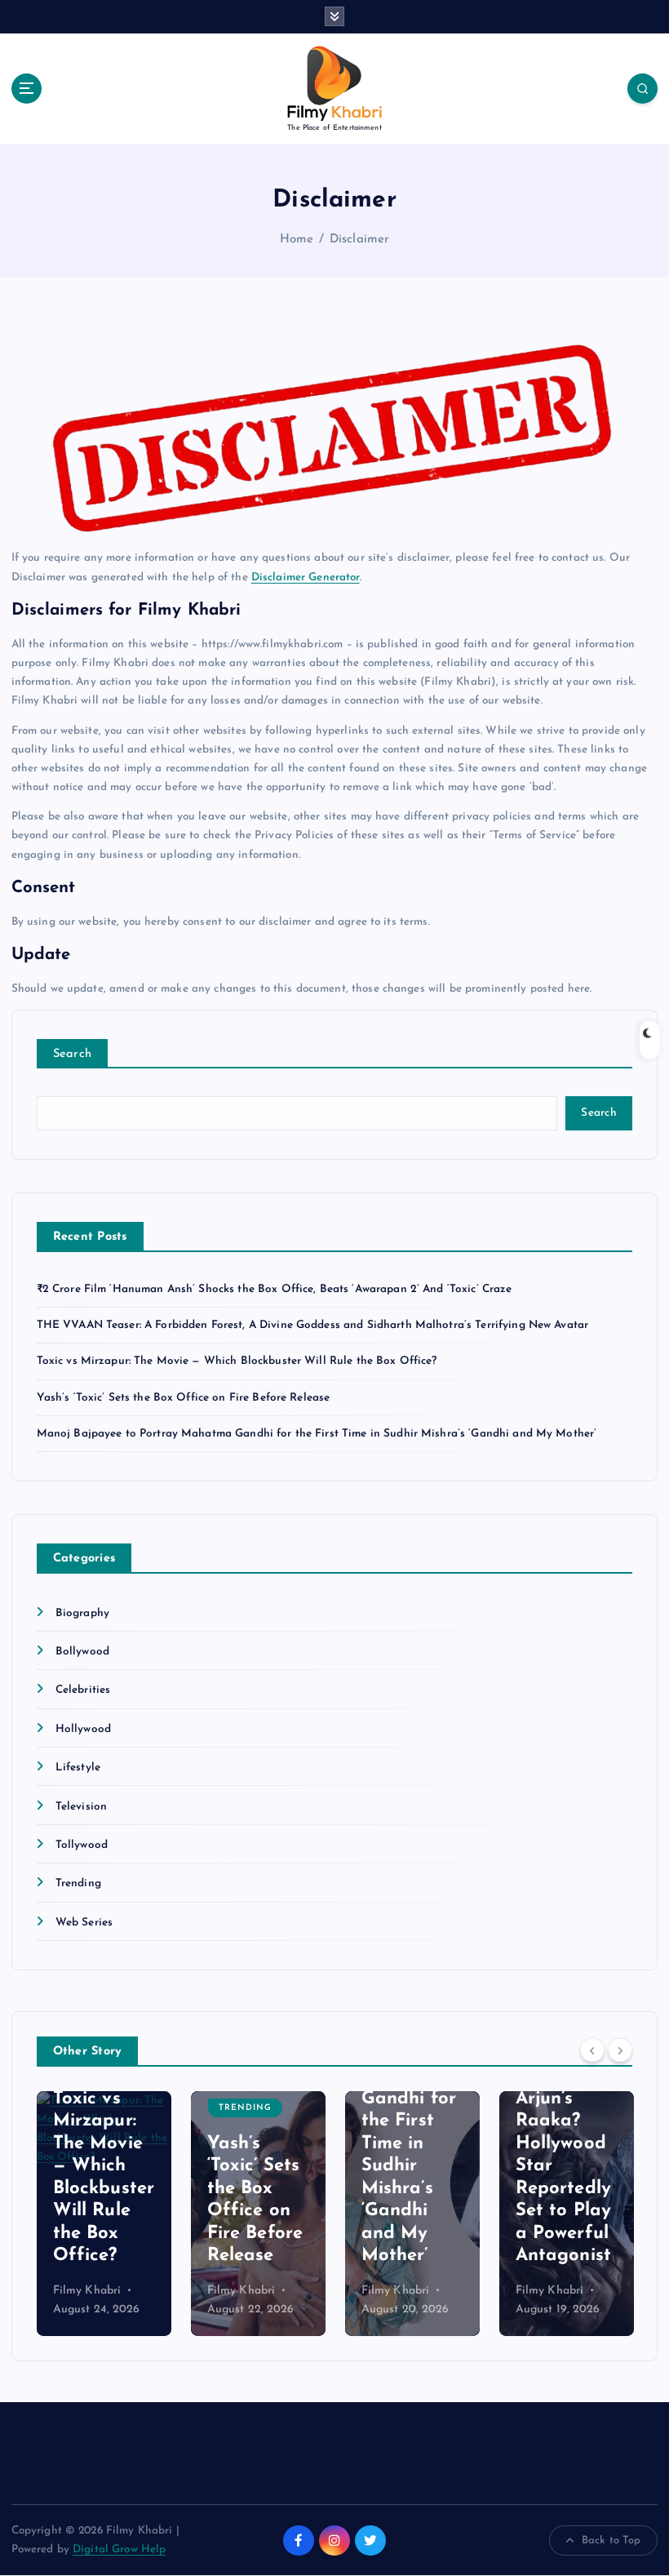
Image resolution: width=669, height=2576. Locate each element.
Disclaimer (359, 240)
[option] (104, 2214)
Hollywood (83, 1729)
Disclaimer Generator (306, 577)
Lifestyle (78, 1768)
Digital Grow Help (119, 2549)
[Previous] (592, 2050)
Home (297, 240)
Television (81, 1807)
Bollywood (82, 1652)
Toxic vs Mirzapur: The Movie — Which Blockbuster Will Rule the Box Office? (237, 1361)
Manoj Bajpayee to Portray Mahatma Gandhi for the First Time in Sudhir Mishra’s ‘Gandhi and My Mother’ (317, 1434)
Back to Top (611, 2540)
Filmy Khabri (87, 2291)
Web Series (84, 1923)
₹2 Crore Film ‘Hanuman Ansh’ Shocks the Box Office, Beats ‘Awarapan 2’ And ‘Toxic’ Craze (275, 1289)
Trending (78, 1883)
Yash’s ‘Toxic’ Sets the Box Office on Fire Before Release (184, 1398)
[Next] (620, 2050)
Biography (82, 1613)
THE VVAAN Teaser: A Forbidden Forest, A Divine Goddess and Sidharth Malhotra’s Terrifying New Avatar (313, 1325)
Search (73, 1054)
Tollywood (82, 1845)
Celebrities (83, 1690)
